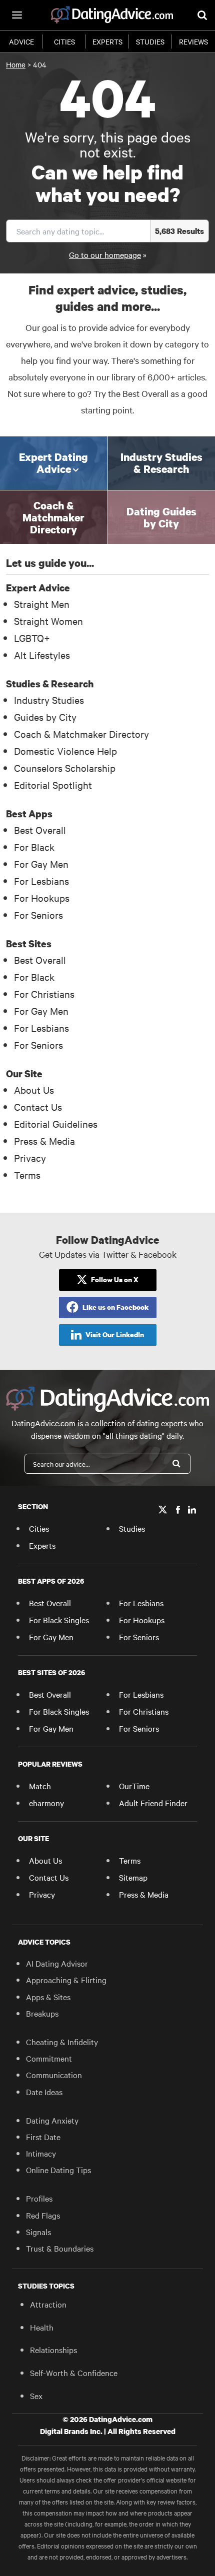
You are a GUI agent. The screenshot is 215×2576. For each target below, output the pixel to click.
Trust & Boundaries (60, 2248)
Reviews (193, 41)
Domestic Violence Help (65, 751)
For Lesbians (41, 881)
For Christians (44, 994)
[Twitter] (163, 1510)
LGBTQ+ (32, 638)
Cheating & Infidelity (62, 2042)
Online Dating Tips (58, 2170)
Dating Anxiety (52, 2120)
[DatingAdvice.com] (112, 15)
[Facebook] (178, 1510)
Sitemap (133, 1877)
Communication (54, 2075)
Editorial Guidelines (56, 1124)
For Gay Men (41, 864)
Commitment (49, 2058)
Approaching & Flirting (66, 1980)
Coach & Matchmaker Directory (81, 734)
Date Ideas (44, 2092)
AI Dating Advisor (57, 1963)
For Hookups (42, 898)
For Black (34, 847)
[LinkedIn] (192, 1510)
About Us (34, 1090)
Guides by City (45, 717)
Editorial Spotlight (53, 785)
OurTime (134, 1786)
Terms (27, 1175)
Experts (107, 41)
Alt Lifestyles (42, 655)
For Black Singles (59, 1620)
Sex (36, 2396)
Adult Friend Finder (153, 1803)
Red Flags (43, 2215)
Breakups (42, 2013)
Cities (64, 41)
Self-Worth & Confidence (74, 2373)
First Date (43, 2137)
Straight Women (48, 621)
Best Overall (40, 830)
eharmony (46, 1803)
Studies (150, 41)
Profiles (39, 2198)
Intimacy (41, 2153)
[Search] (176, 1464)
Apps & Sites (48, 1997)
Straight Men (42, 604)
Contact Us (38, 1107)
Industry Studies (49, 700)
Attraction (48, 2304)
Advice (21, 41)
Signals (38, 2232)
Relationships (53, 2350)
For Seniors (38, 915)
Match (40, 1786)
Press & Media (44, 1141)
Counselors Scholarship (65, 768)
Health (42, 2327)
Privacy (30, 1158)
